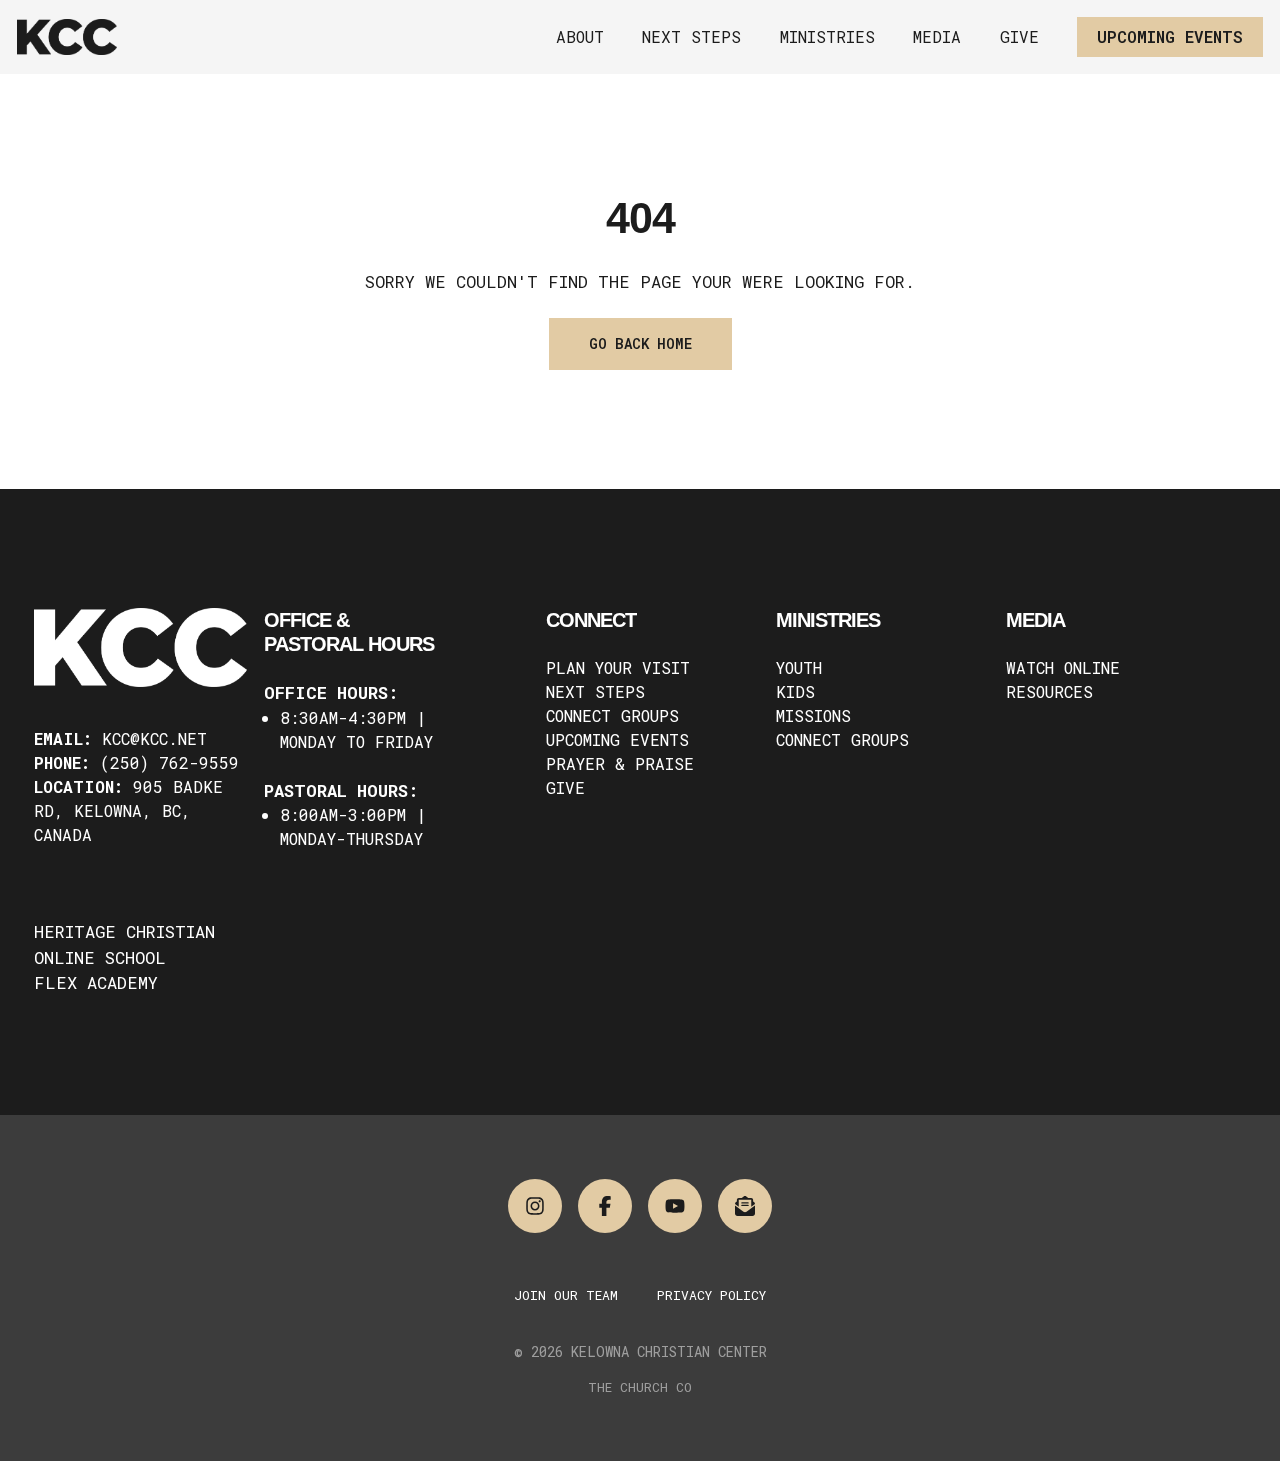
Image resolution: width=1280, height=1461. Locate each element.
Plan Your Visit (618, 667)
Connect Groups (612, 715)
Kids (795, 691)
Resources (1049, 691)
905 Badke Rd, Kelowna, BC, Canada (128, 810)
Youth (799, 667)
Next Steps (595, 691)
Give (565, 787)
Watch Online (1063, 667)
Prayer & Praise (620, 763)
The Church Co (640, 1387)
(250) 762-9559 (169, 762)
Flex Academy (96, 982)
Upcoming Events (617, 739)
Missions (813, 715)
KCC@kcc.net (154, 738)
